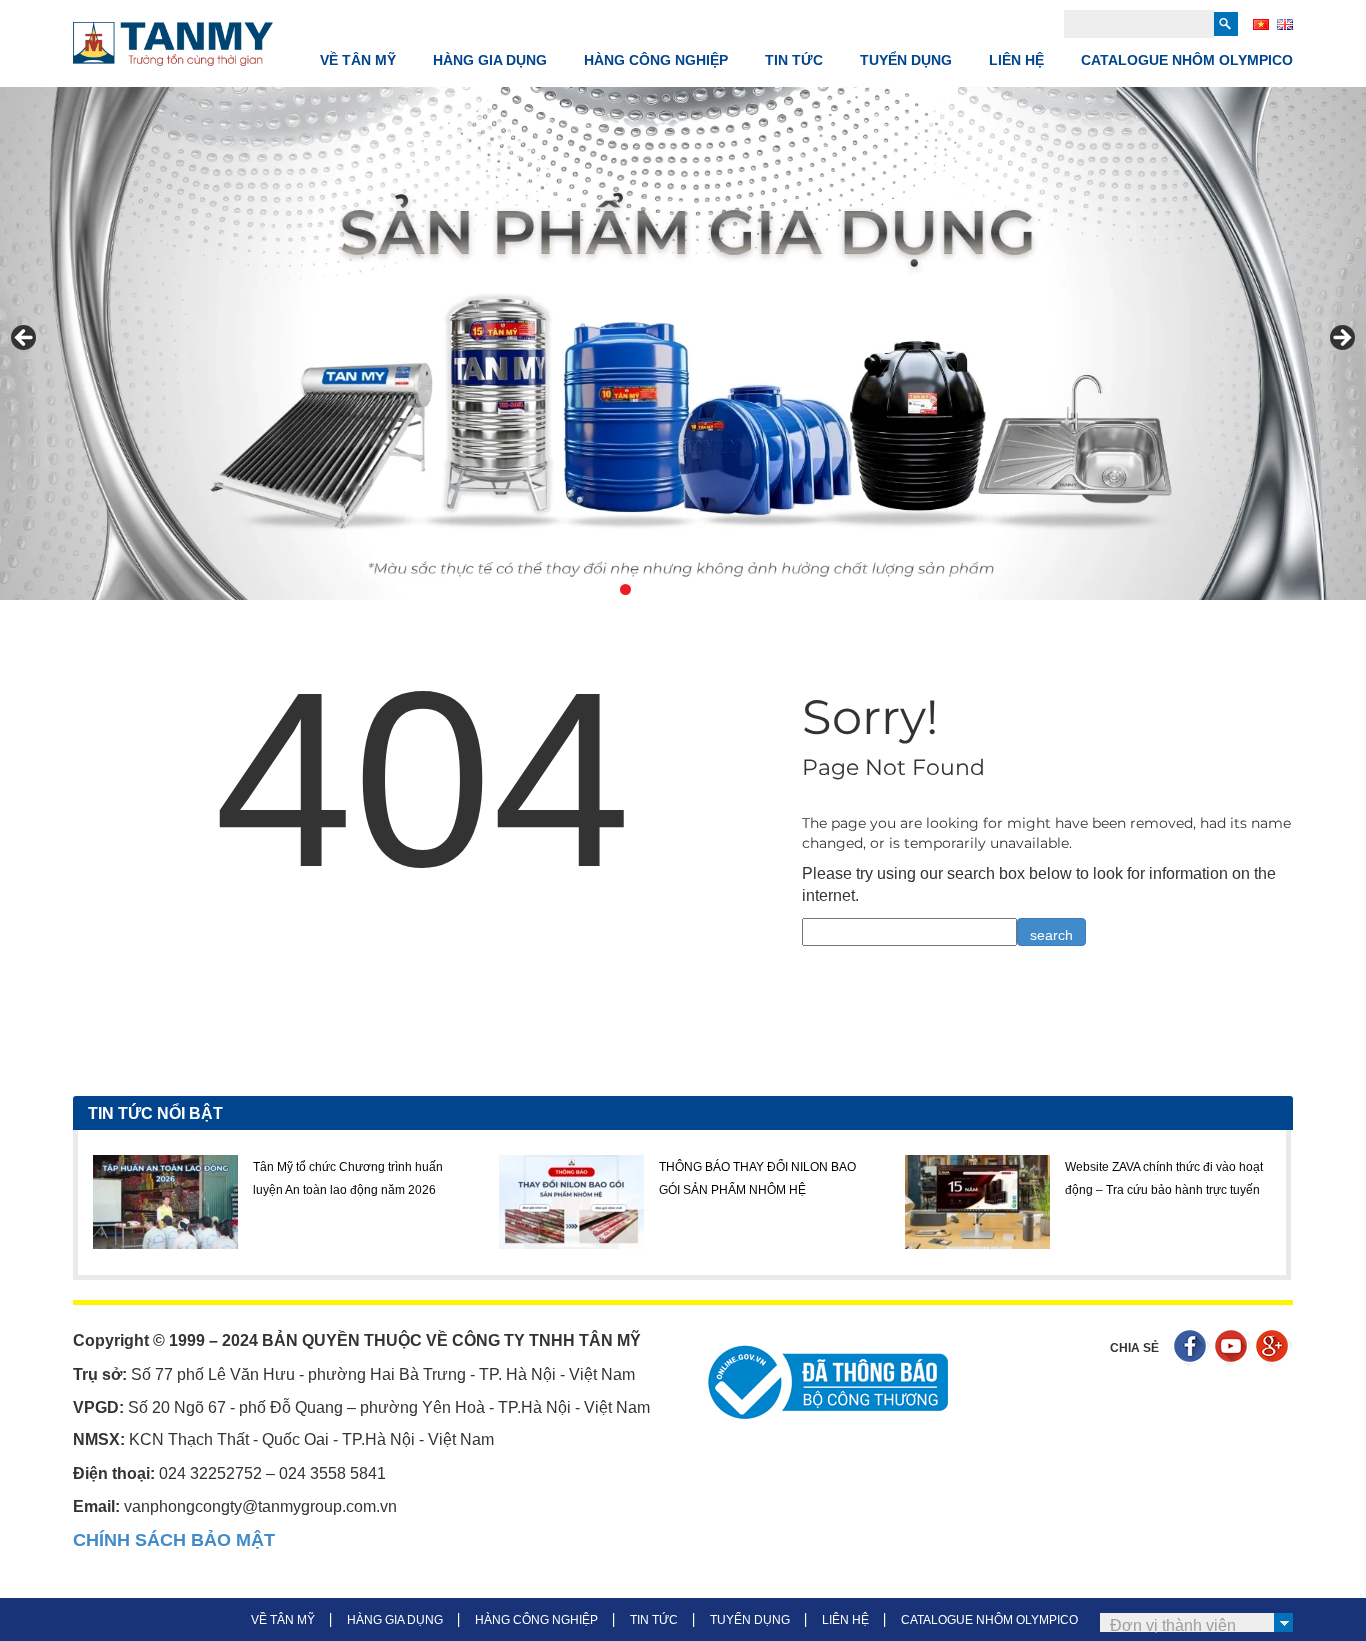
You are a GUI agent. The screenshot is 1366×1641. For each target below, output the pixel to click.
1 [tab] (579, 589)
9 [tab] (763, 589)
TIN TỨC (794, 60)
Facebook (1192, 1348)
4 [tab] (648, 589)
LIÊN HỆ (1016, 60)
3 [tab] (625, 589)
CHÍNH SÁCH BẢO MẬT (174, 1540)
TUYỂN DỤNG (906, 60)
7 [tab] (717, 589)
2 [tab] (602, 589)
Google (1274, 1348)
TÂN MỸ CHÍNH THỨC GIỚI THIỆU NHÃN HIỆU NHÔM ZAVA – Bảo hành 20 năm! (1225, 1189)
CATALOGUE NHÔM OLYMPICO (1187, 60)
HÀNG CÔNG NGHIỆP (656, 60)
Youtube (1233, 1348)
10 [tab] (786, 589)
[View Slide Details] (683, 343)
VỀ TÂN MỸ (358, 60)
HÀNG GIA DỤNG (490, 60)
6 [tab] (694, 589)
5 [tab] (671, 589)
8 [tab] (740, 589)
